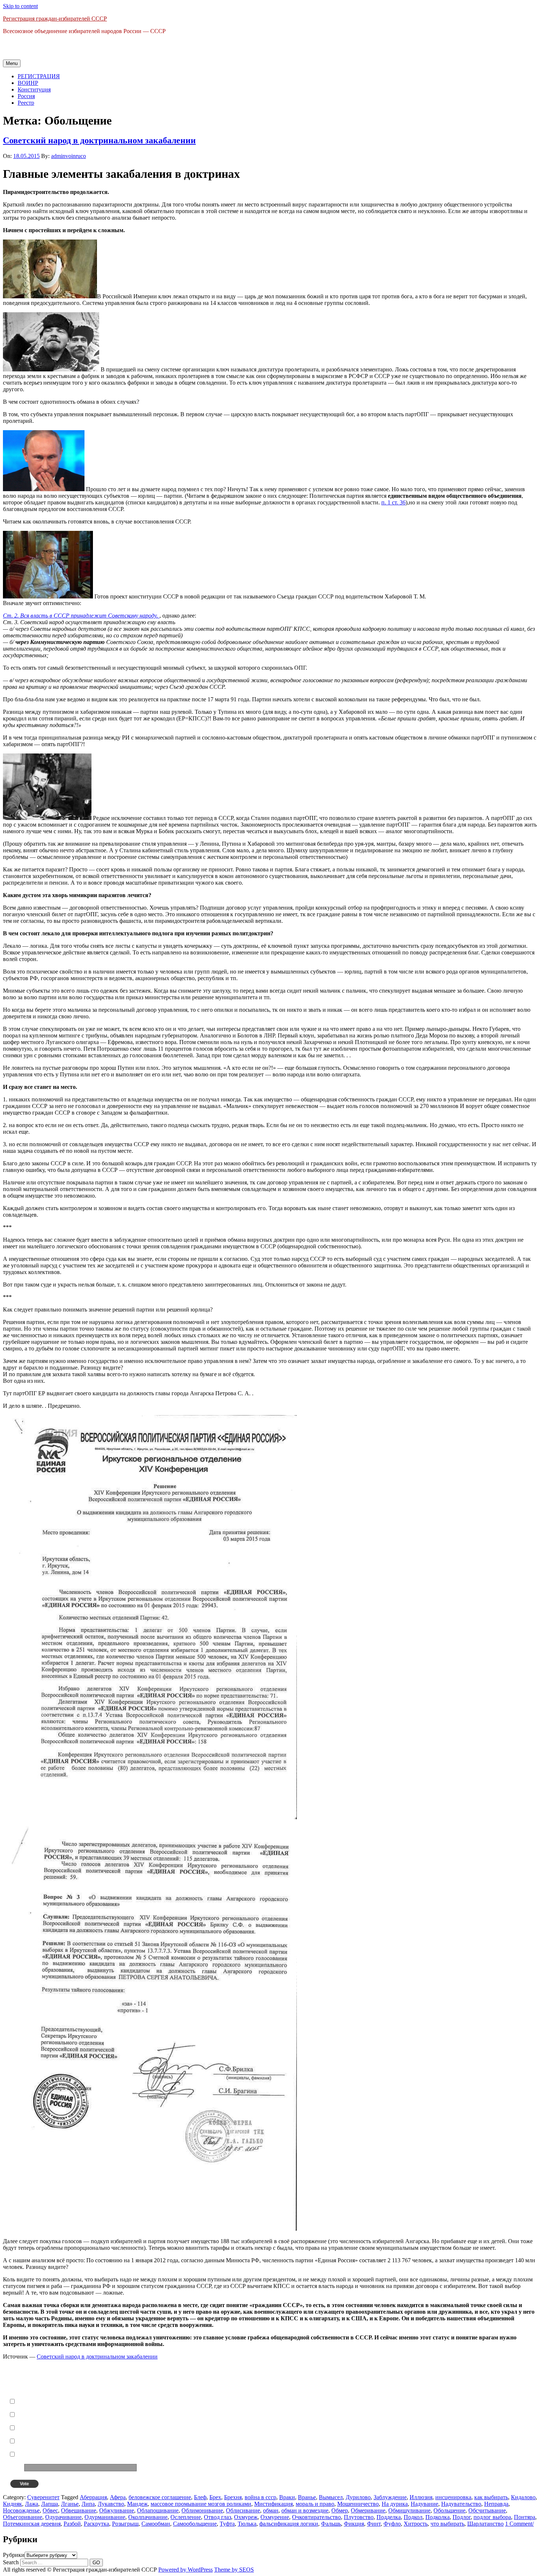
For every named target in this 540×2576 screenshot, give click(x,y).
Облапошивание (158, 2510)
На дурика (395, 2504)
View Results (184, 2484)
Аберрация (93, 2497)
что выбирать (447, 2524)
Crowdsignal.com (214, 2484)
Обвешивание (79, 2510)
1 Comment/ (519, 2524)
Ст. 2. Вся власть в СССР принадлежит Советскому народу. (81, 616)
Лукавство (111, 2504)
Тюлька (247, 2524)
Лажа (32, 2504)
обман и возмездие (305, 2510)
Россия (26, 96)
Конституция (34, 89)
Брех (215, 2497)
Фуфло (392, 2524)
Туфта (227, 2524)
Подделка (389, 2517)
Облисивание (243, 2510)
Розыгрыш (125, 2524)
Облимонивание (202, 2510)
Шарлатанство (485, 2524)
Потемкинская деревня (32, 2524)
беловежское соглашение (160, 2497)
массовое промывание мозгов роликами (201, 2504)
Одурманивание (105, 2517)
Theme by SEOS (234, 2570)
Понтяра (525, 2517)
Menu (12, 63)
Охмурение (275, 2517)
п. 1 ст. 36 (393, 502)
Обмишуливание (409, 2510)
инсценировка (453, 2497)
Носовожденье (21, 2510)
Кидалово (523, 2497)
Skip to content (20, 6)
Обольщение (449, 2510)
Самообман (156, 2524)
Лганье (70, 2504)
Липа (88, 2504)
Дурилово (358, 2497)
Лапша (50, 2504)
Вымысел (331, 2497)
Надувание (424, 2504)
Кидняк (12, 2504)
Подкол (413, 2517)
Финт (374, 2524)
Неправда (496, 2504)
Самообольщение (195, 2524)
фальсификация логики (289, 2524)
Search (11, 2562)
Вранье (307, 2497)
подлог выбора (492, 2517)
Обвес (50, 2510)
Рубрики (14, 2555)
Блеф (200, 2497)
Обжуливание (117, 2510)
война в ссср (260, 2497)
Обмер (340, 2510)
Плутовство (359, 2517)
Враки (287, 2497)
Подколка (438, 2517)
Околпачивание (148, 2517)
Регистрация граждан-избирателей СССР (55, 19)
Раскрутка (96, 2524)
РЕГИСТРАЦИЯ (39, 76)
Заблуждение (390, 2497)
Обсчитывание (487, 2510)
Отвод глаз (217, 2517)
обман (271, 2510)
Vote (24, 2484)
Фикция (354, 2524)
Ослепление (186, 2517)
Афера (118, 2497)
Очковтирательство (316, 2517)
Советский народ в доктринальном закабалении (99, 140)
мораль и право (315, 2504)
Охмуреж (246, 2517)
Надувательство (461, 2504)
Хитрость (416, 2524)
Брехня (233, 2497)
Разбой (72, 2524)
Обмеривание (368, 2510)
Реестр (26, 103)
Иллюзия (421, 2497)
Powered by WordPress (186, 2570)
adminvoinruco (69, 156)
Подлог (462, 2517)
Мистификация (273, 2504)
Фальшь (331, 2524)
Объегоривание (23, 2517)
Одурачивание (63, 2517)
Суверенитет (43, 2497)
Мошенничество (358, 2504)
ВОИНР (28, 83)
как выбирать (491, 2497)
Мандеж (137, 2504)
